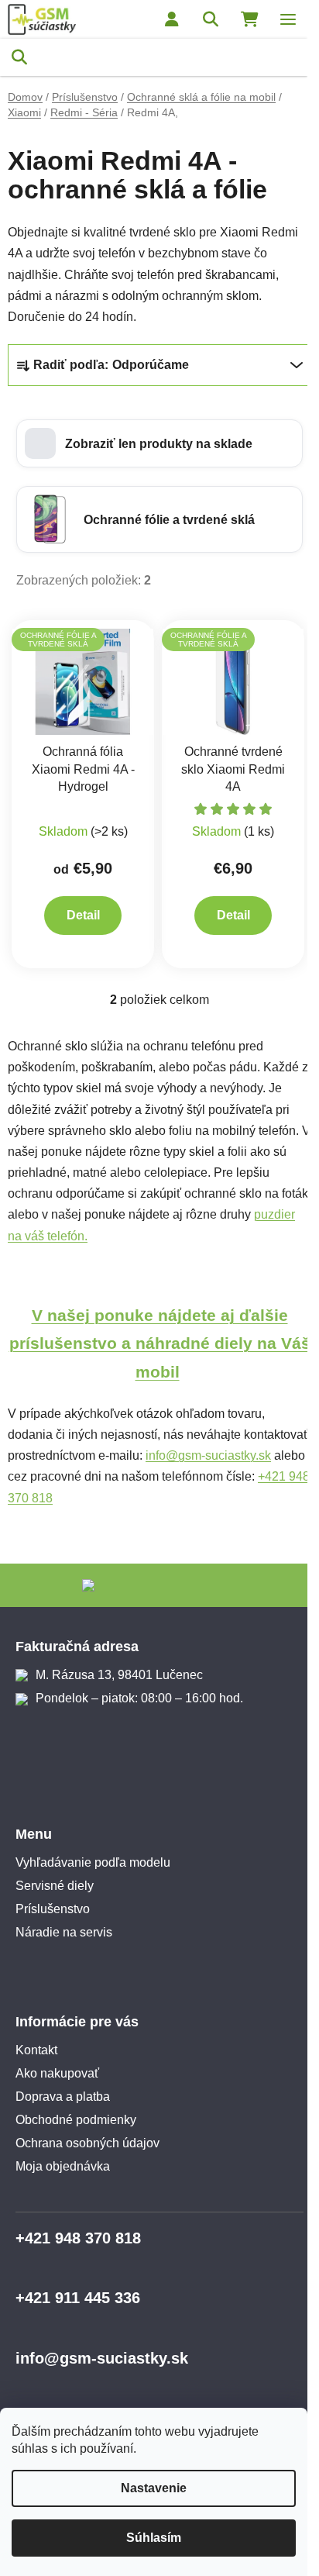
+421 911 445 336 (78, 2298)
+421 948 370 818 (78, 2238)
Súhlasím (154, 2538)
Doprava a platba (63, 2097)
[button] (159, 443)
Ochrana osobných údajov (87, 2143)
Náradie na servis (64, 1932)
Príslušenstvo (53, 1909)
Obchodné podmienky (76, 2120)
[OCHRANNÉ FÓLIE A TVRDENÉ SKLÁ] (83, 681)
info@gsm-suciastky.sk (208, 1455)
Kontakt (36, 2050)
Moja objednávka (63, 2166)
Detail (83, 915)
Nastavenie (154, 2488)
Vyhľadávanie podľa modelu (93, 1862)
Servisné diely (55, 1886)
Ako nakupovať (57, 2073)
